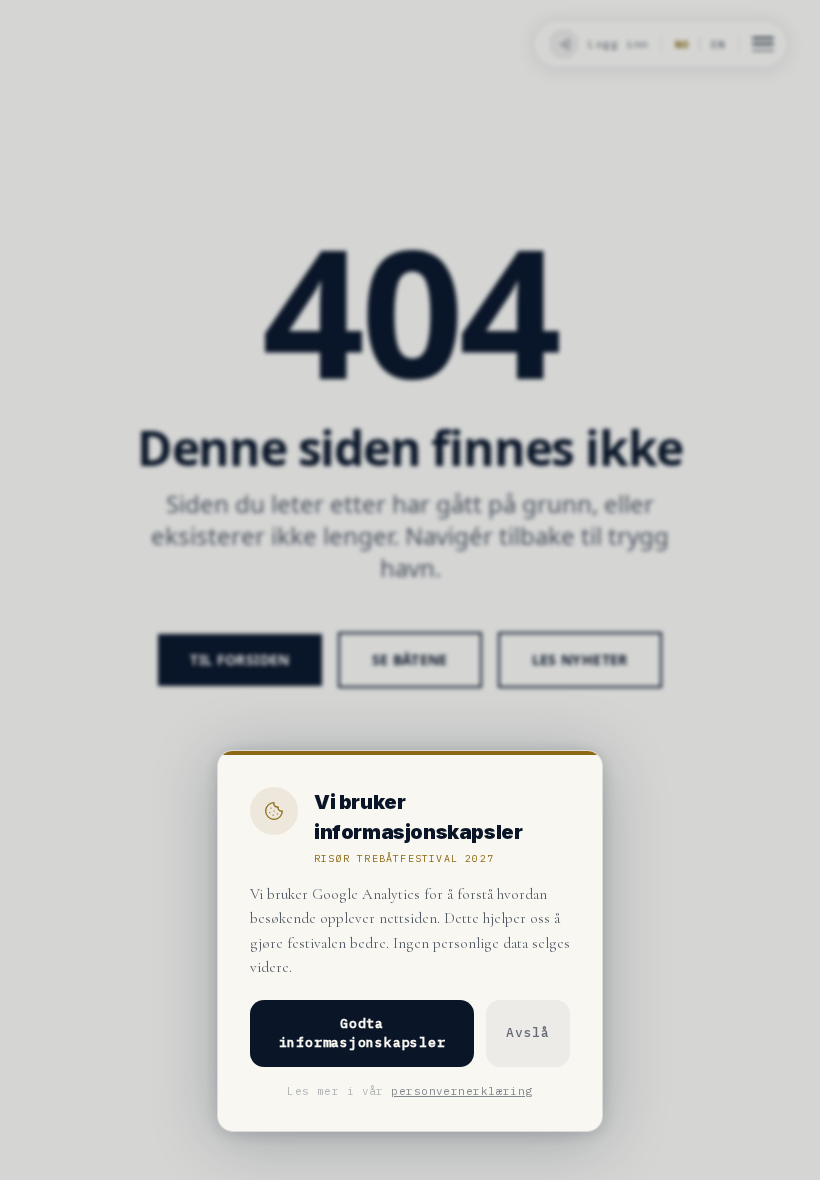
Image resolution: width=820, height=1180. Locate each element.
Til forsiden (239, 659)
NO (682, 44)
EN (718, 44)
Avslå (528, 1032)
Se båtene (410, 659)
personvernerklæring (461, 1091)
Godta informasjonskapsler (362, 1033)
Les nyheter (580, 659)
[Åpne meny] (763, 44)
